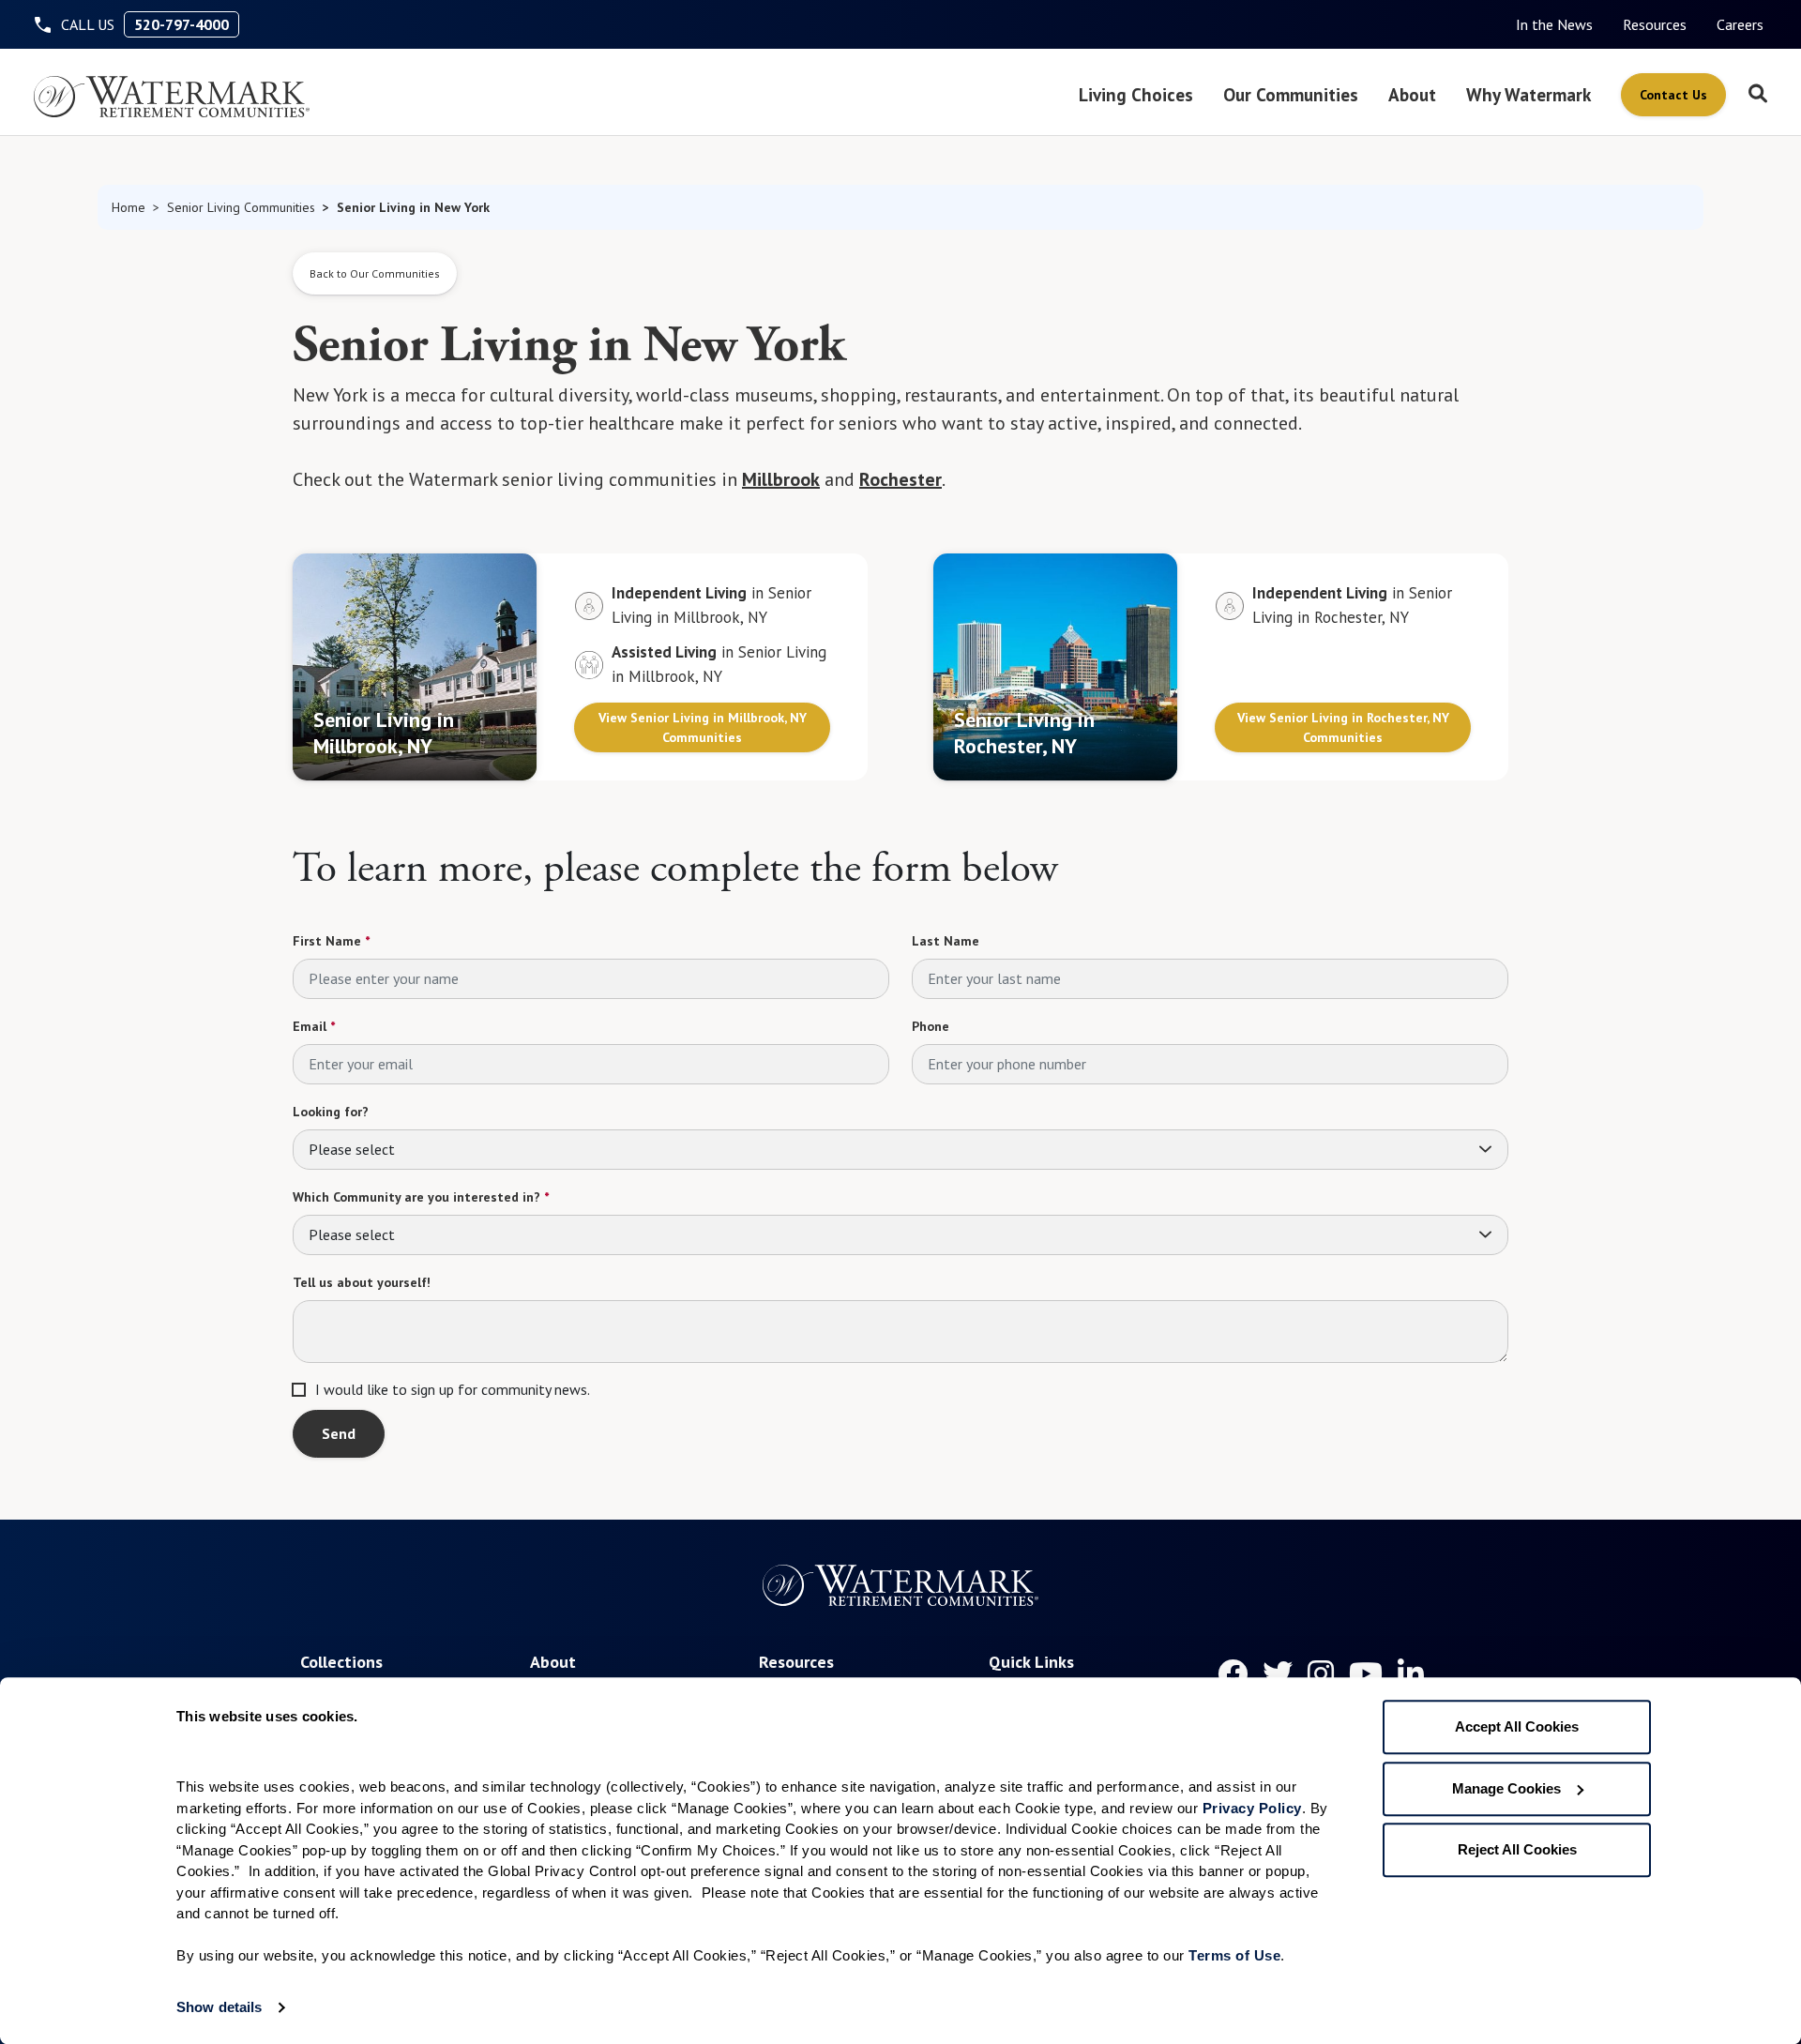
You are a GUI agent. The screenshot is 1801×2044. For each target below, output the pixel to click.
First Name (331, 941)
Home (129, 207)
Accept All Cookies (1517, 1726)
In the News (1554, 24)
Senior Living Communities (241, 207)
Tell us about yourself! (362, 1282)
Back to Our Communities (375, 273)
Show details (219, 2007)
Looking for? (331, 1112)
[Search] (1758, 95)
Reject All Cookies (1517, 1849)
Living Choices (1136, 94)
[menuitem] (1554, 24)
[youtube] (1366, 1673)
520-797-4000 (182, 24)
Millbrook (781, 479)
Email (314, 1026)
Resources (1655, 24)
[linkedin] (1411, 1673)
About (1412, 94)
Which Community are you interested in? (421, 1197)
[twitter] (1278, 1673)
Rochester (900, 479)
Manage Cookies (1506, 1788)
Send (339, 1433)
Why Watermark (1529, 94)
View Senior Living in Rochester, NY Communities (1343, 727)
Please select (352, 1149)
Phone (931, 1026)
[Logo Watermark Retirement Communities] (172, 97)
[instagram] (1321, 1673)
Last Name (946, 941)
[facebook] (1233, 1673)
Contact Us (1673, 95)
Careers (1740, 24)
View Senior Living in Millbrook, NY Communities (703, 727)
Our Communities (1291, 94)
